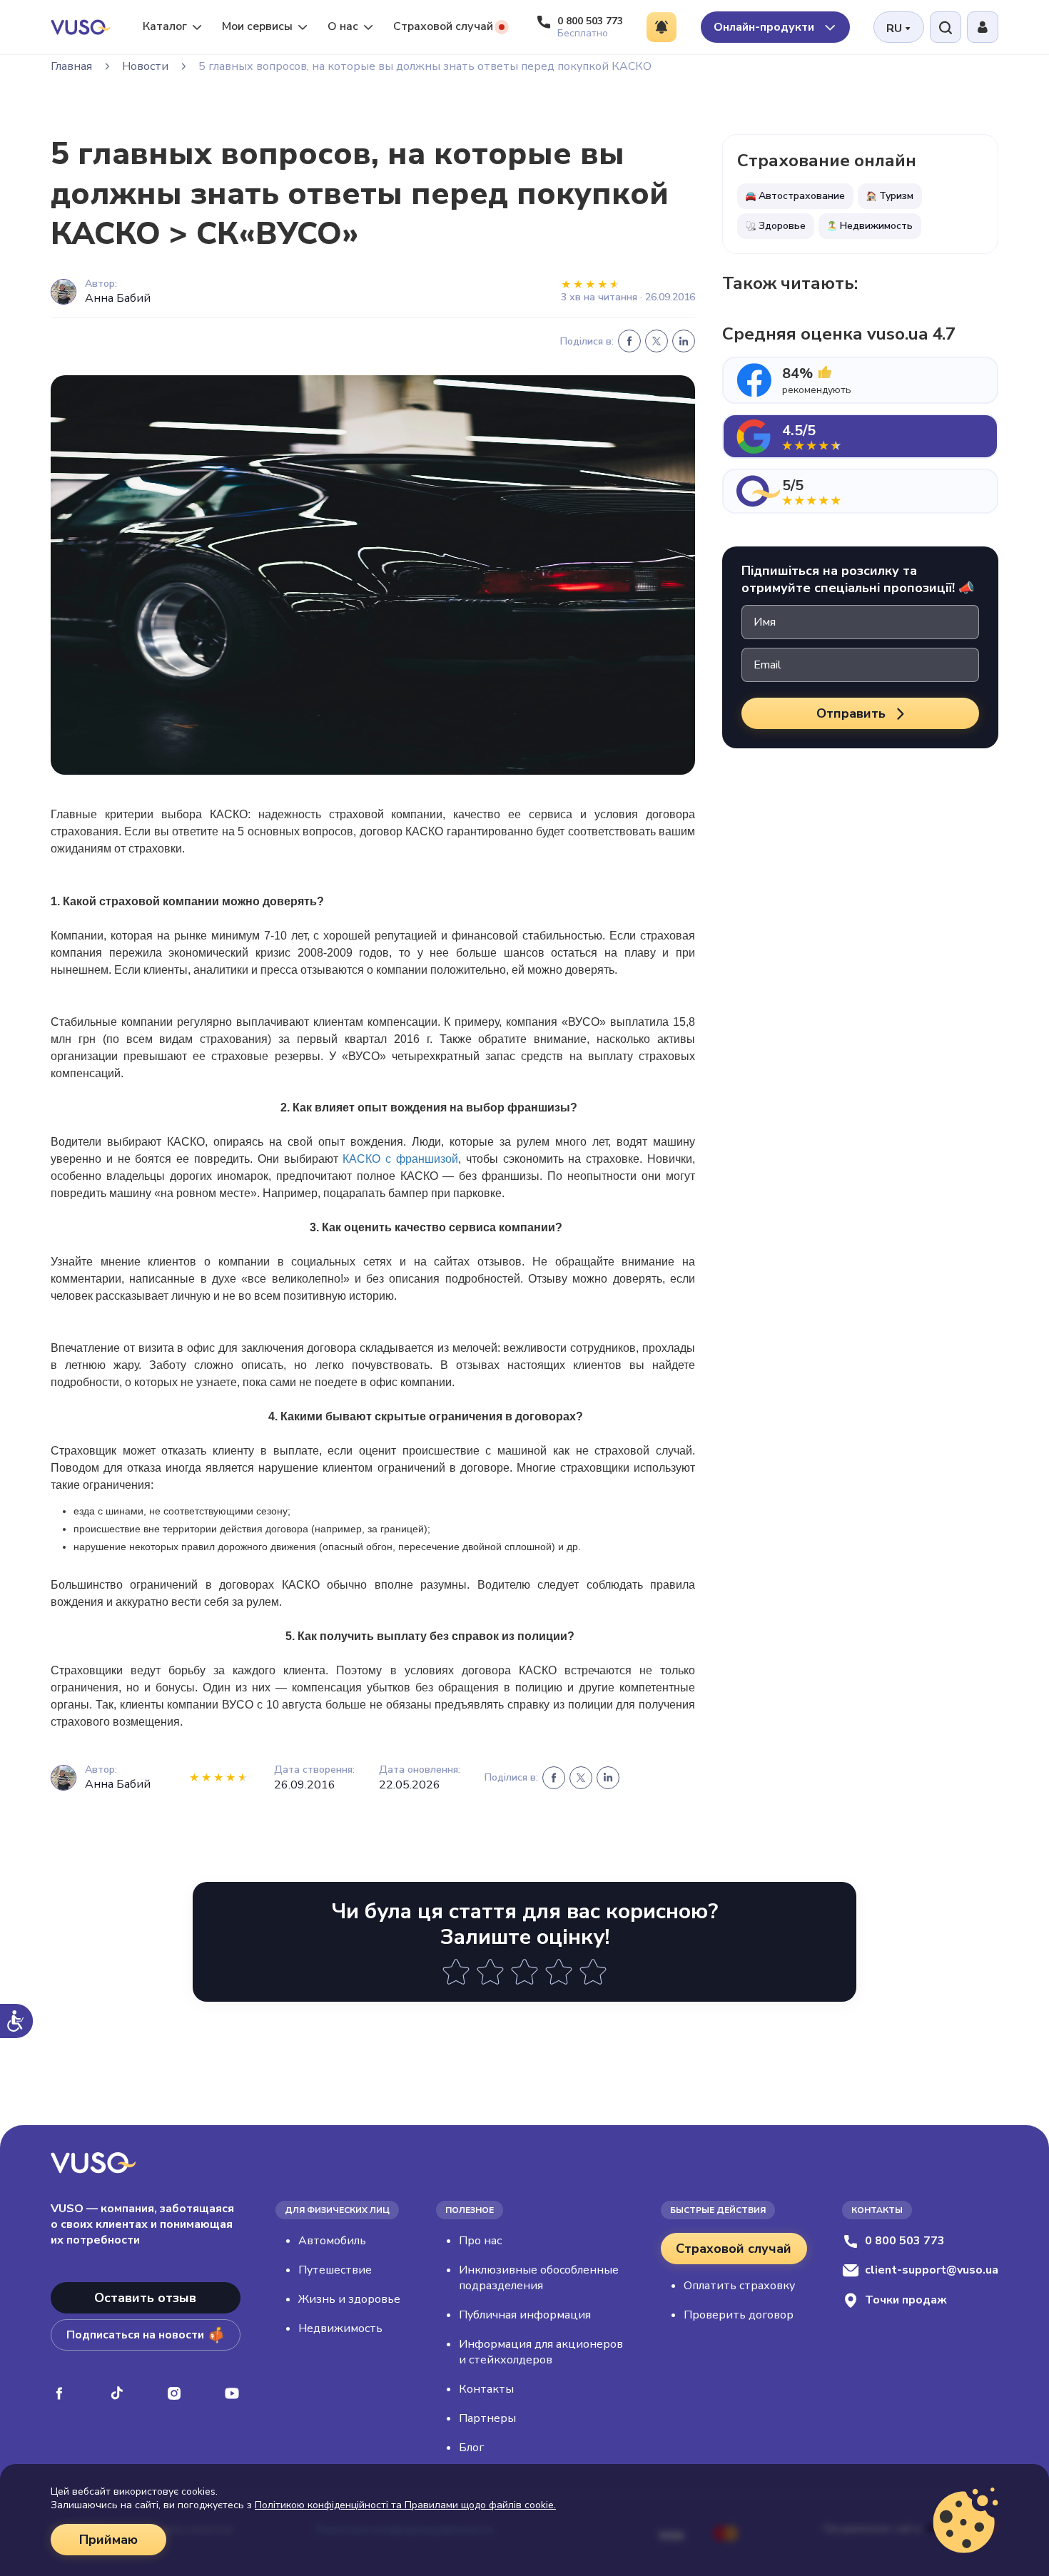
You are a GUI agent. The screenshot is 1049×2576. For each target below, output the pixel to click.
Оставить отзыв (145, 2298)
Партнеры (487, 2418)
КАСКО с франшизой (400, 1159)
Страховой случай (443, 26)
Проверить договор (739, 2315)
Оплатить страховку (739, 2286)
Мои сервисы (257, 26)
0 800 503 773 (905, 2241)
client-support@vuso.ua (932, 2270)
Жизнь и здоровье (349, 2299)
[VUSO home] (81, 27)
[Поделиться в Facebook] (629, 341)
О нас (343, 26)
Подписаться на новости (135, 2335)
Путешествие (335, 2270)
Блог (471, 2448)
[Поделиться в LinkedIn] (684, 341)
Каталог (165, 26)
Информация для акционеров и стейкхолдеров (541, 2352)
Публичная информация (525, 2315)
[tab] (860, 380)
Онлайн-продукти (765, 27)
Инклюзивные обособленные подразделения (539, 2278)
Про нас (480, 2241)
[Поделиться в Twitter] (657, 341)
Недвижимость (340, 2328)
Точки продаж (906, 2300)
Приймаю (108, 2540)
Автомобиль (332, 2241)
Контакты (486, 2389)
